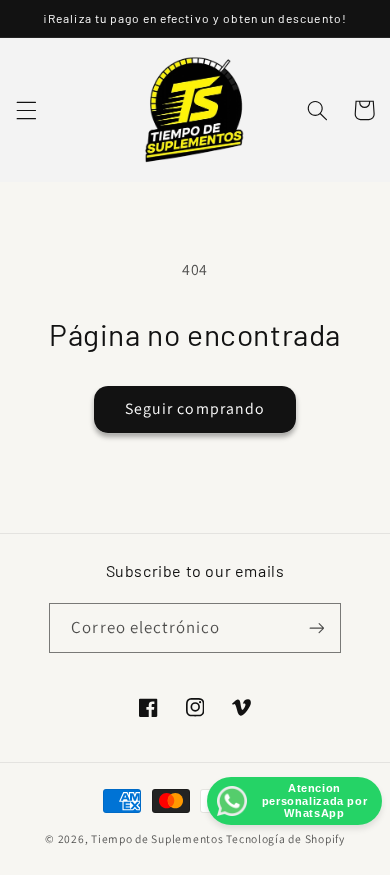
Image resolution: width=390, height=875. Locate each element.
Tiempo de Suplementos (157, 838)
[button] (26, 110)
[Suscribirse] (316, 627)
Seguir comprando (195, 408)
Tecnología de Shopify (285, 838)
